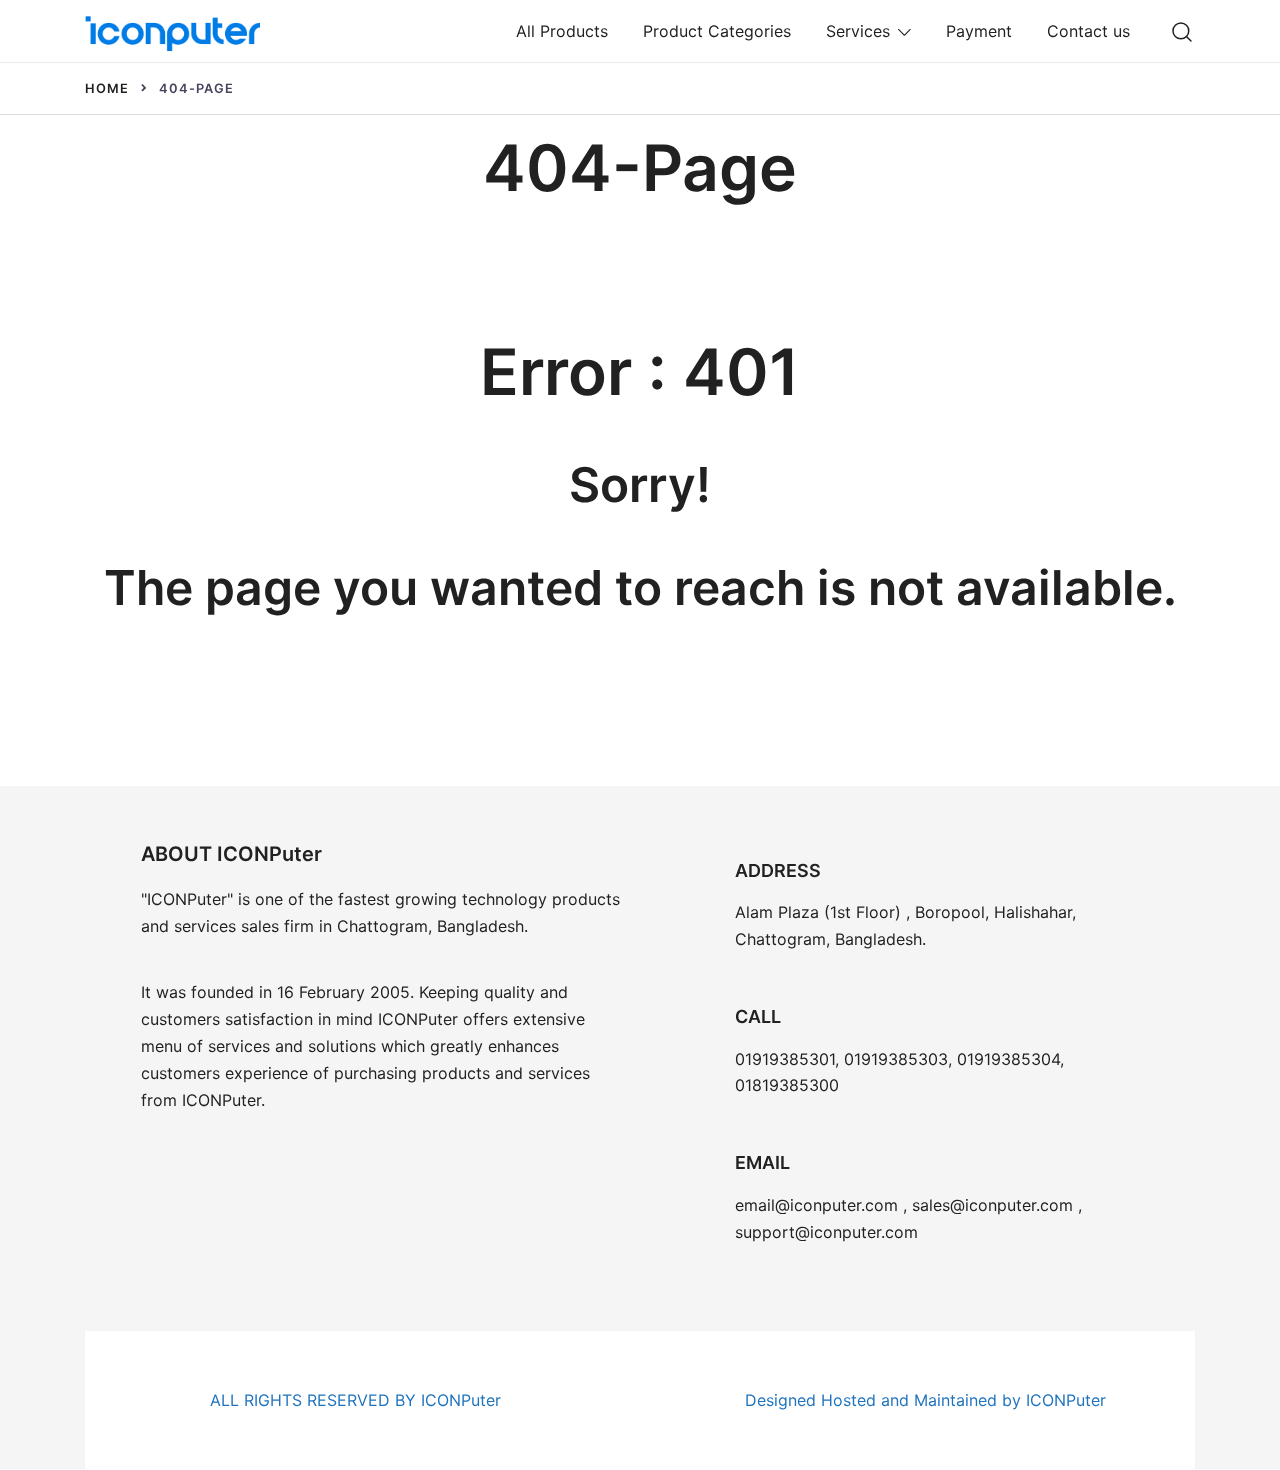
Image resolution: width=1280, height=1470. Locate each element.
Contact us (1088, 31)
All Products (562, 31)
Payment (979, 31)
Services (858, 31)
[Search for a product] (1182, 30)
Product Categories (717, 31)
